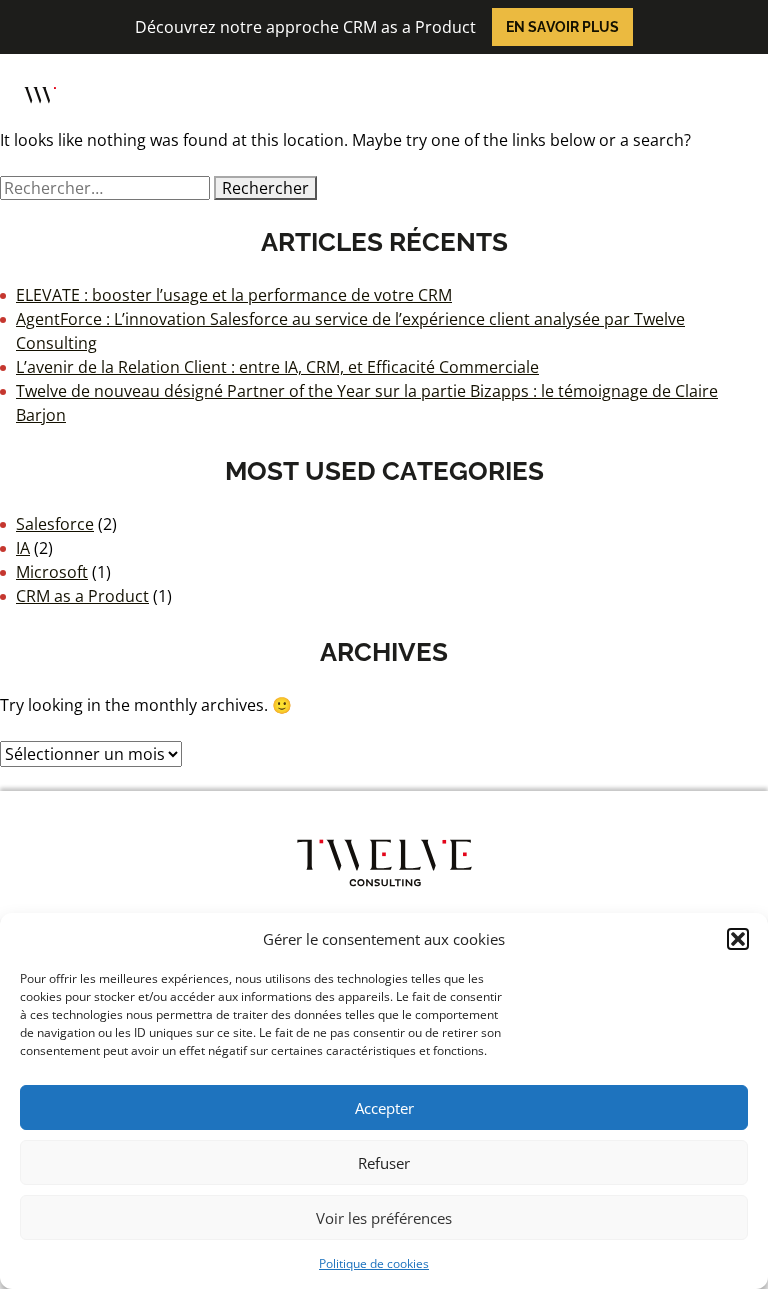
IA (23, 548)
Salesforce (55, 524)
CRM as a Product (82, 596)
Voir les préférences (384, 1218)
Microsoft (52, 572)
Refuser (384, 1163)
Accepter (384, 1108)
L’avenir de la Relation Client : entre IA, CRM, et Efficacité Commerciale (277, 367)
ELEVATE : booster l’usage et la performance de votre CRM (234, 295)
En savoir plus (562, 27)
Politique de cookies (374, 1263)
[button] (738, 939)
